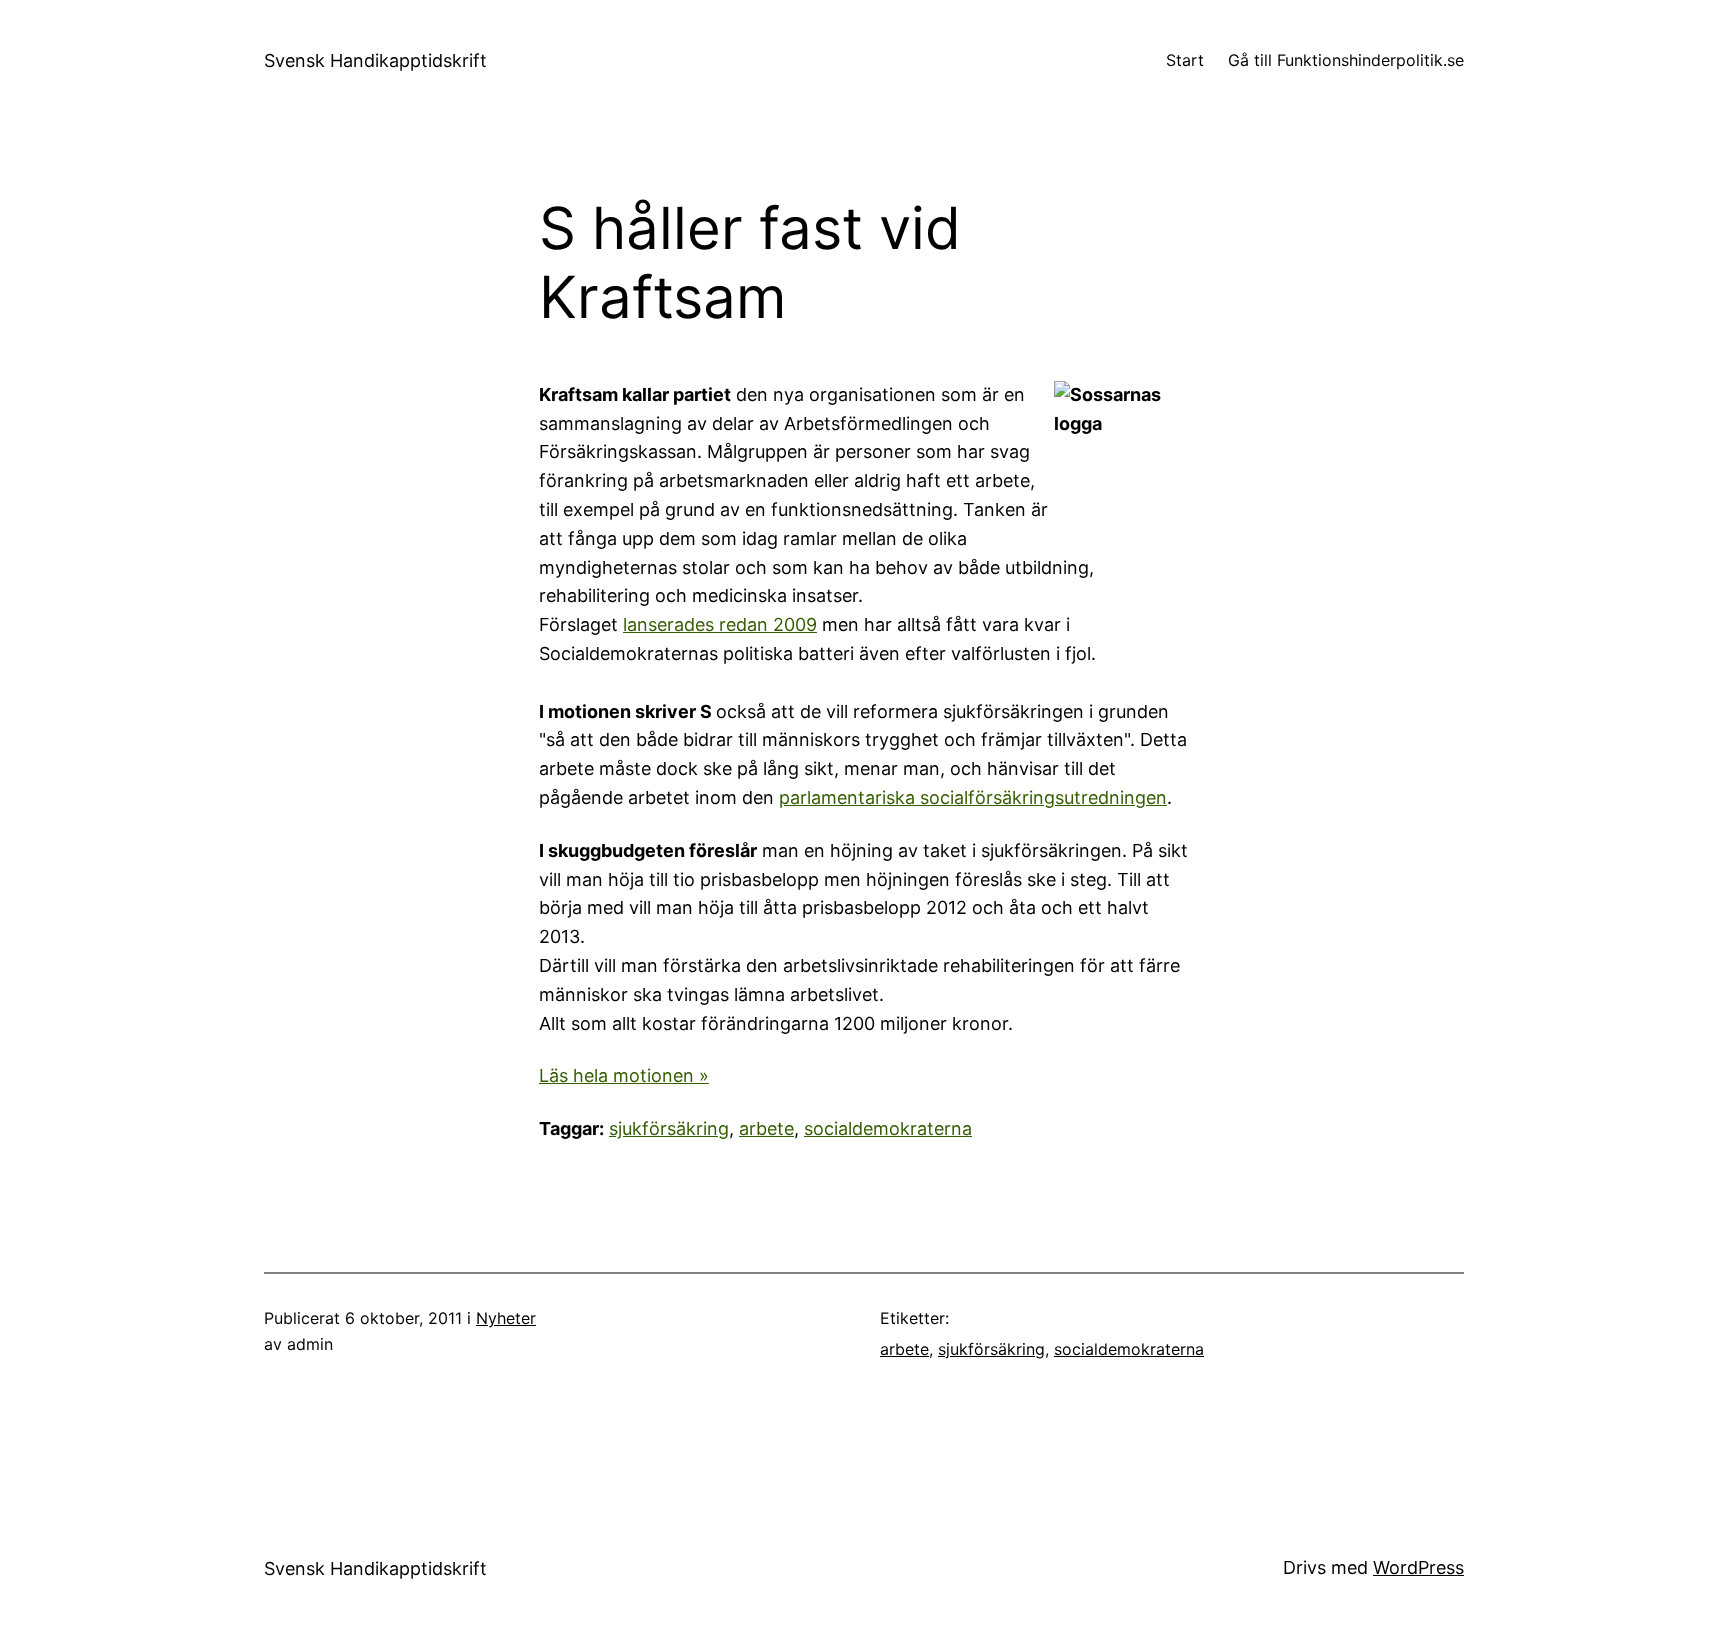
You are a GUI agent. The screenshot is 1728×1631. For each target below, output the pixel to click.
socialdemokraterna (888, 1128)
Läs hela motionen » (624, 1075)
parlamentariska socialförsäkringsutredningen (973, 797)
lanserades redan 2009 (720, 624)
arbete (766, 1128)
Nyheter (506, 1318)
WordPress (1418, 1567)
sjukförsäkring (669, 1128)
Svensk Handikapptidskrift (375, 60)
